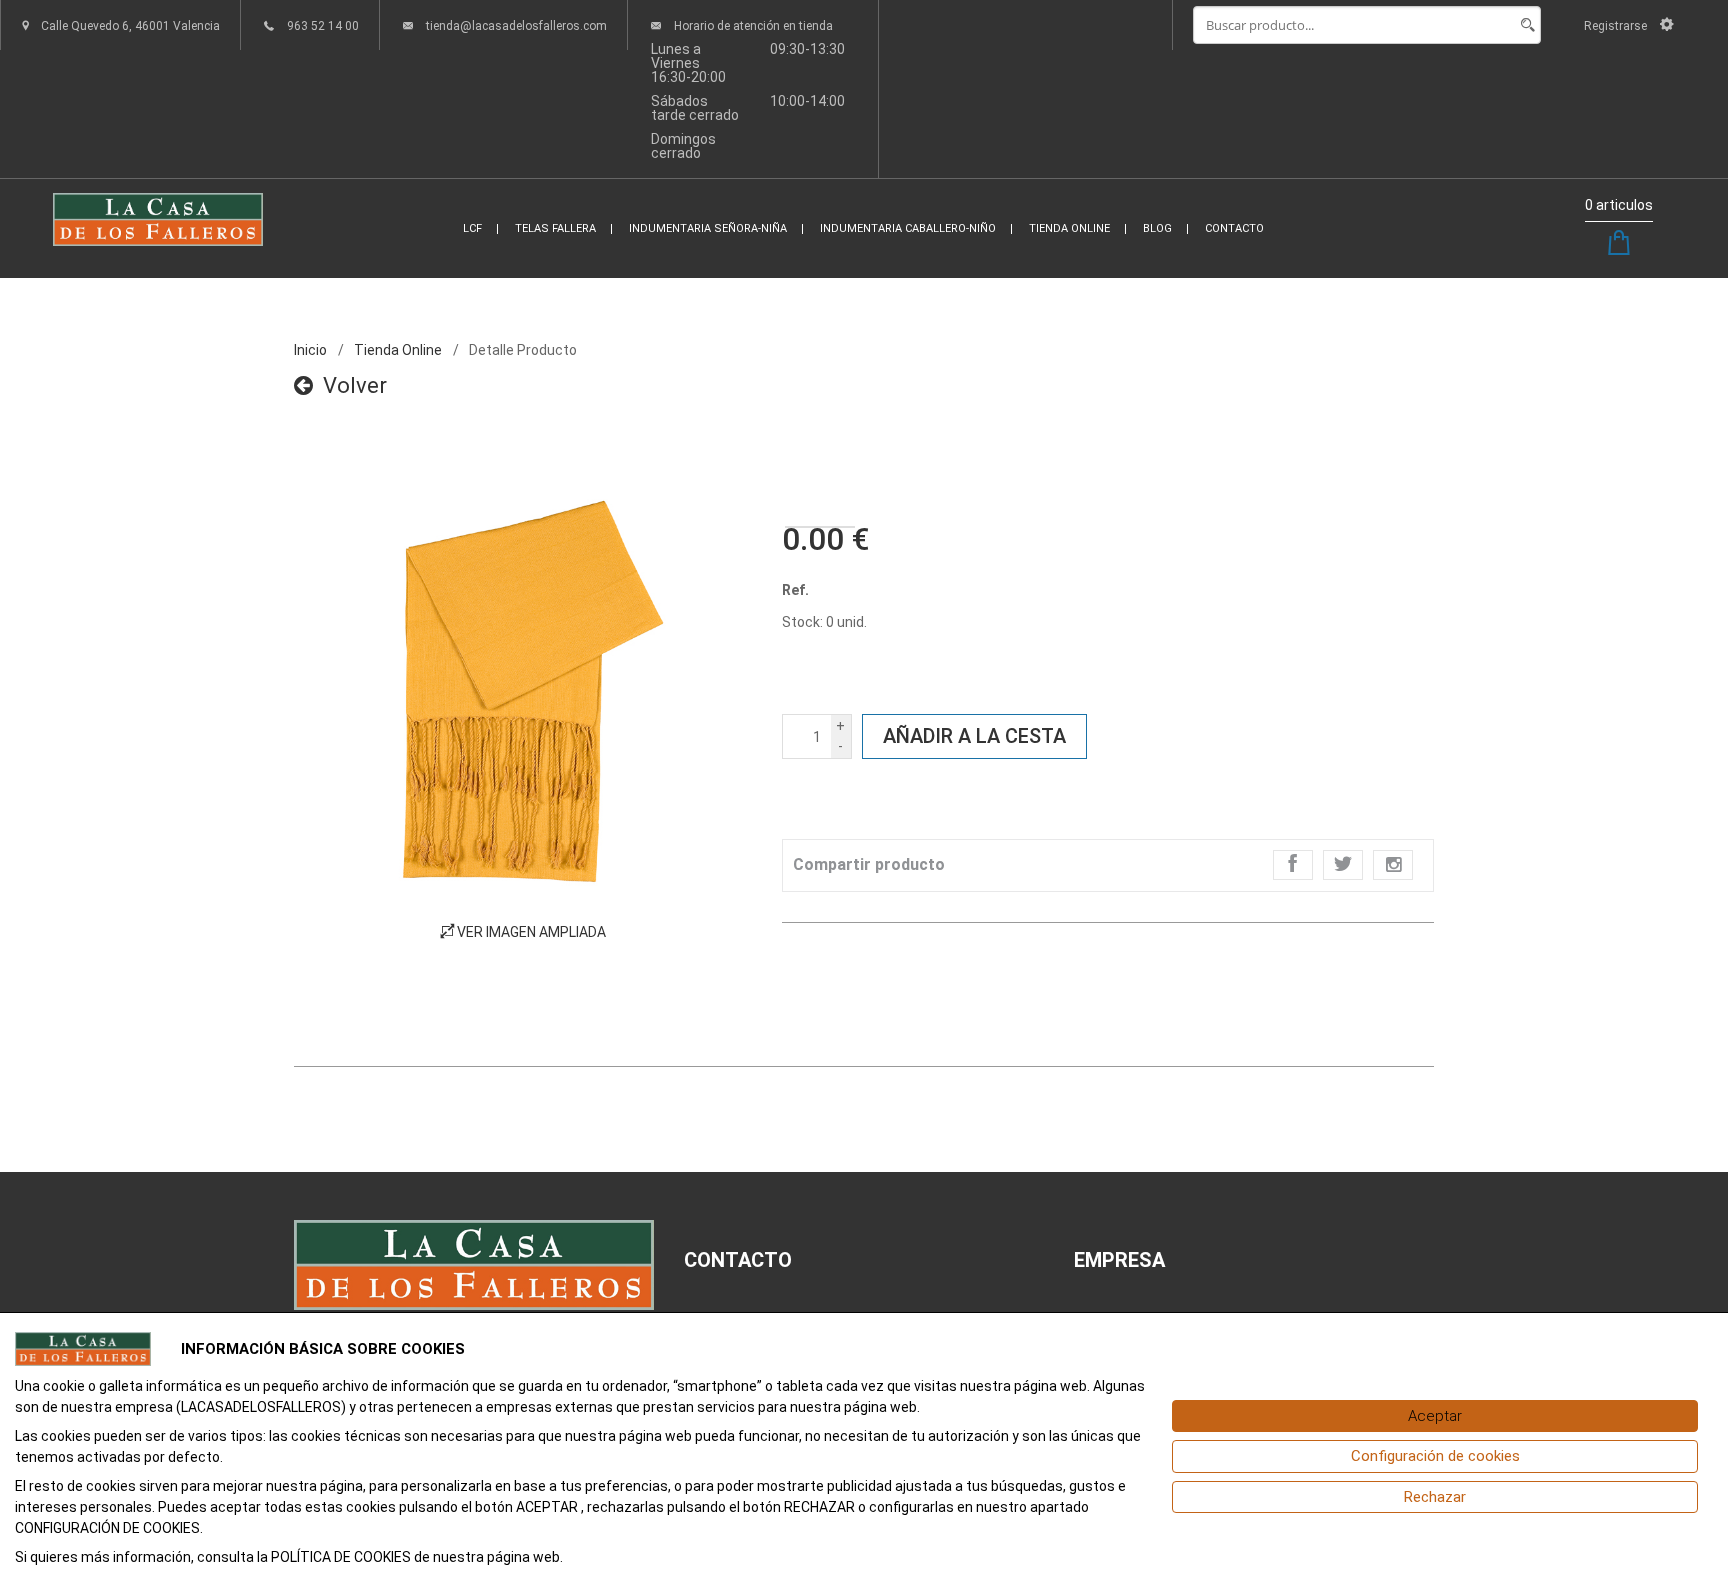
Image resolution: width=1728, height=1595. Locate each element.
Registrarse (1617, 26)
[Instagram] (1393, 865)
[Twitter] (1343, 865)
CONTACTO (1234, 228)
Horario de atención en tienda (753, 26)
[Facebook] (1293, 865)
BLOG (1157, 228)
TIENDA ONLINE (1069, 228)
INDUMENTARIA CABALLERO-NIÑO (908, 228)
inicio (310, 350)
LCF (472, 228)
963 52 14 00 (323, 26)
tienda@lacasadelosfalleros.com (516, 26)
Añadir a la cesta (974, 736)
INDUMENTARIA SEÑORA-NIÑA (708, 228)
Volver (355, 385)
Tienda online (398, 350)
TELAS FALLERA (555, 228)
